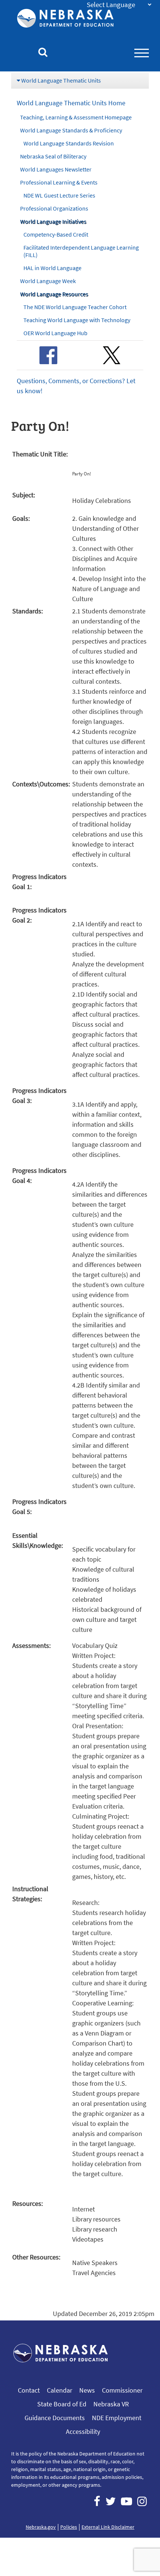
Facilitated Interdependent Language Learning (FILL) (81, 251)
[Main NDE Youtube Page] (127, 2501)
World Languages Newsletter (56, 169)
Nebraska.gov (41, 2527)
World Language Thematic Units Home (71, 103)
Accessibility (83, 2431)
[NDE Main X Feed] (111, 2501)
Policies (69, 2527)
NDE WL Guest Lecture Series (59, 195)
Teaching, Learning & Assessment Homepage (76, 117)
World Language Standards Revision (69, 143)
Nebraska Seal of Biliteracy (53, 156)
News (87, 2390)
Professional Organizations (54, 208)
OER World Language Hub (55, 333)
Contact (29, 2390)
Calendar (60, 2390)
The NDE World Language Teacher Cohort (75, 307)
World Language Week (48, 281)
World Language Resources (54, 294)
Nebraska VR (111, 2404)
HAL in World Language (52, 268)
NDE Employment (117, 2418)
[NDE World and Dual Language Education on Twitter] (112, 355)
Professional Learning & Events (59, 182)
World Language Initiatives (53, 221)
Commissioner (122, 2390)
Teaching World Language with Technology (77, 320)
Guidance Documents (55, 2418)
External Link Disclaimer (108, 2527)
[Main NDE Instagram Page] (142, 2501)
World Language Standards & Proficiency (71, 130)
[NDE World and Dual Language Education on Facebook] (48, 355)
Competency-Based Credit (56, 234)
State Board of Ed (62, 2404)
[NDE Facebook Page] (97, 2501)
